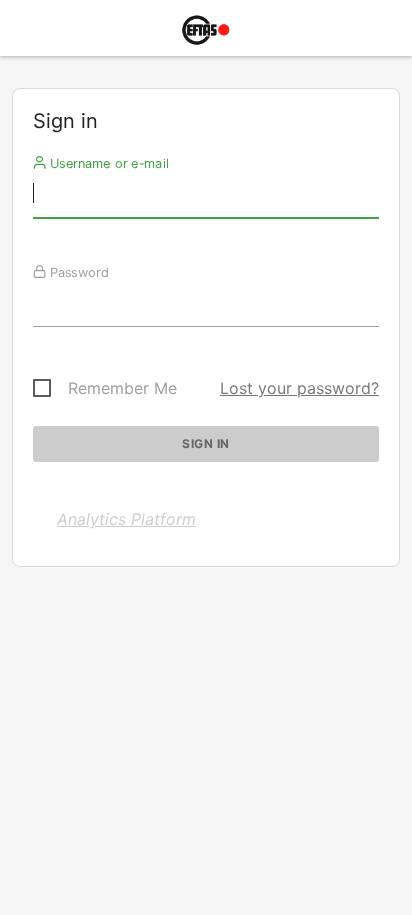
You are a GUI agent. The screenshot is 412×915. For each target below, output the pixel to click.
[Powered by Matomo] (206, 33)
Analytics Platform (126, 519)
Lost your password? (299, 388)
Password (77, 272)
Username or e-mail (107, 163)
